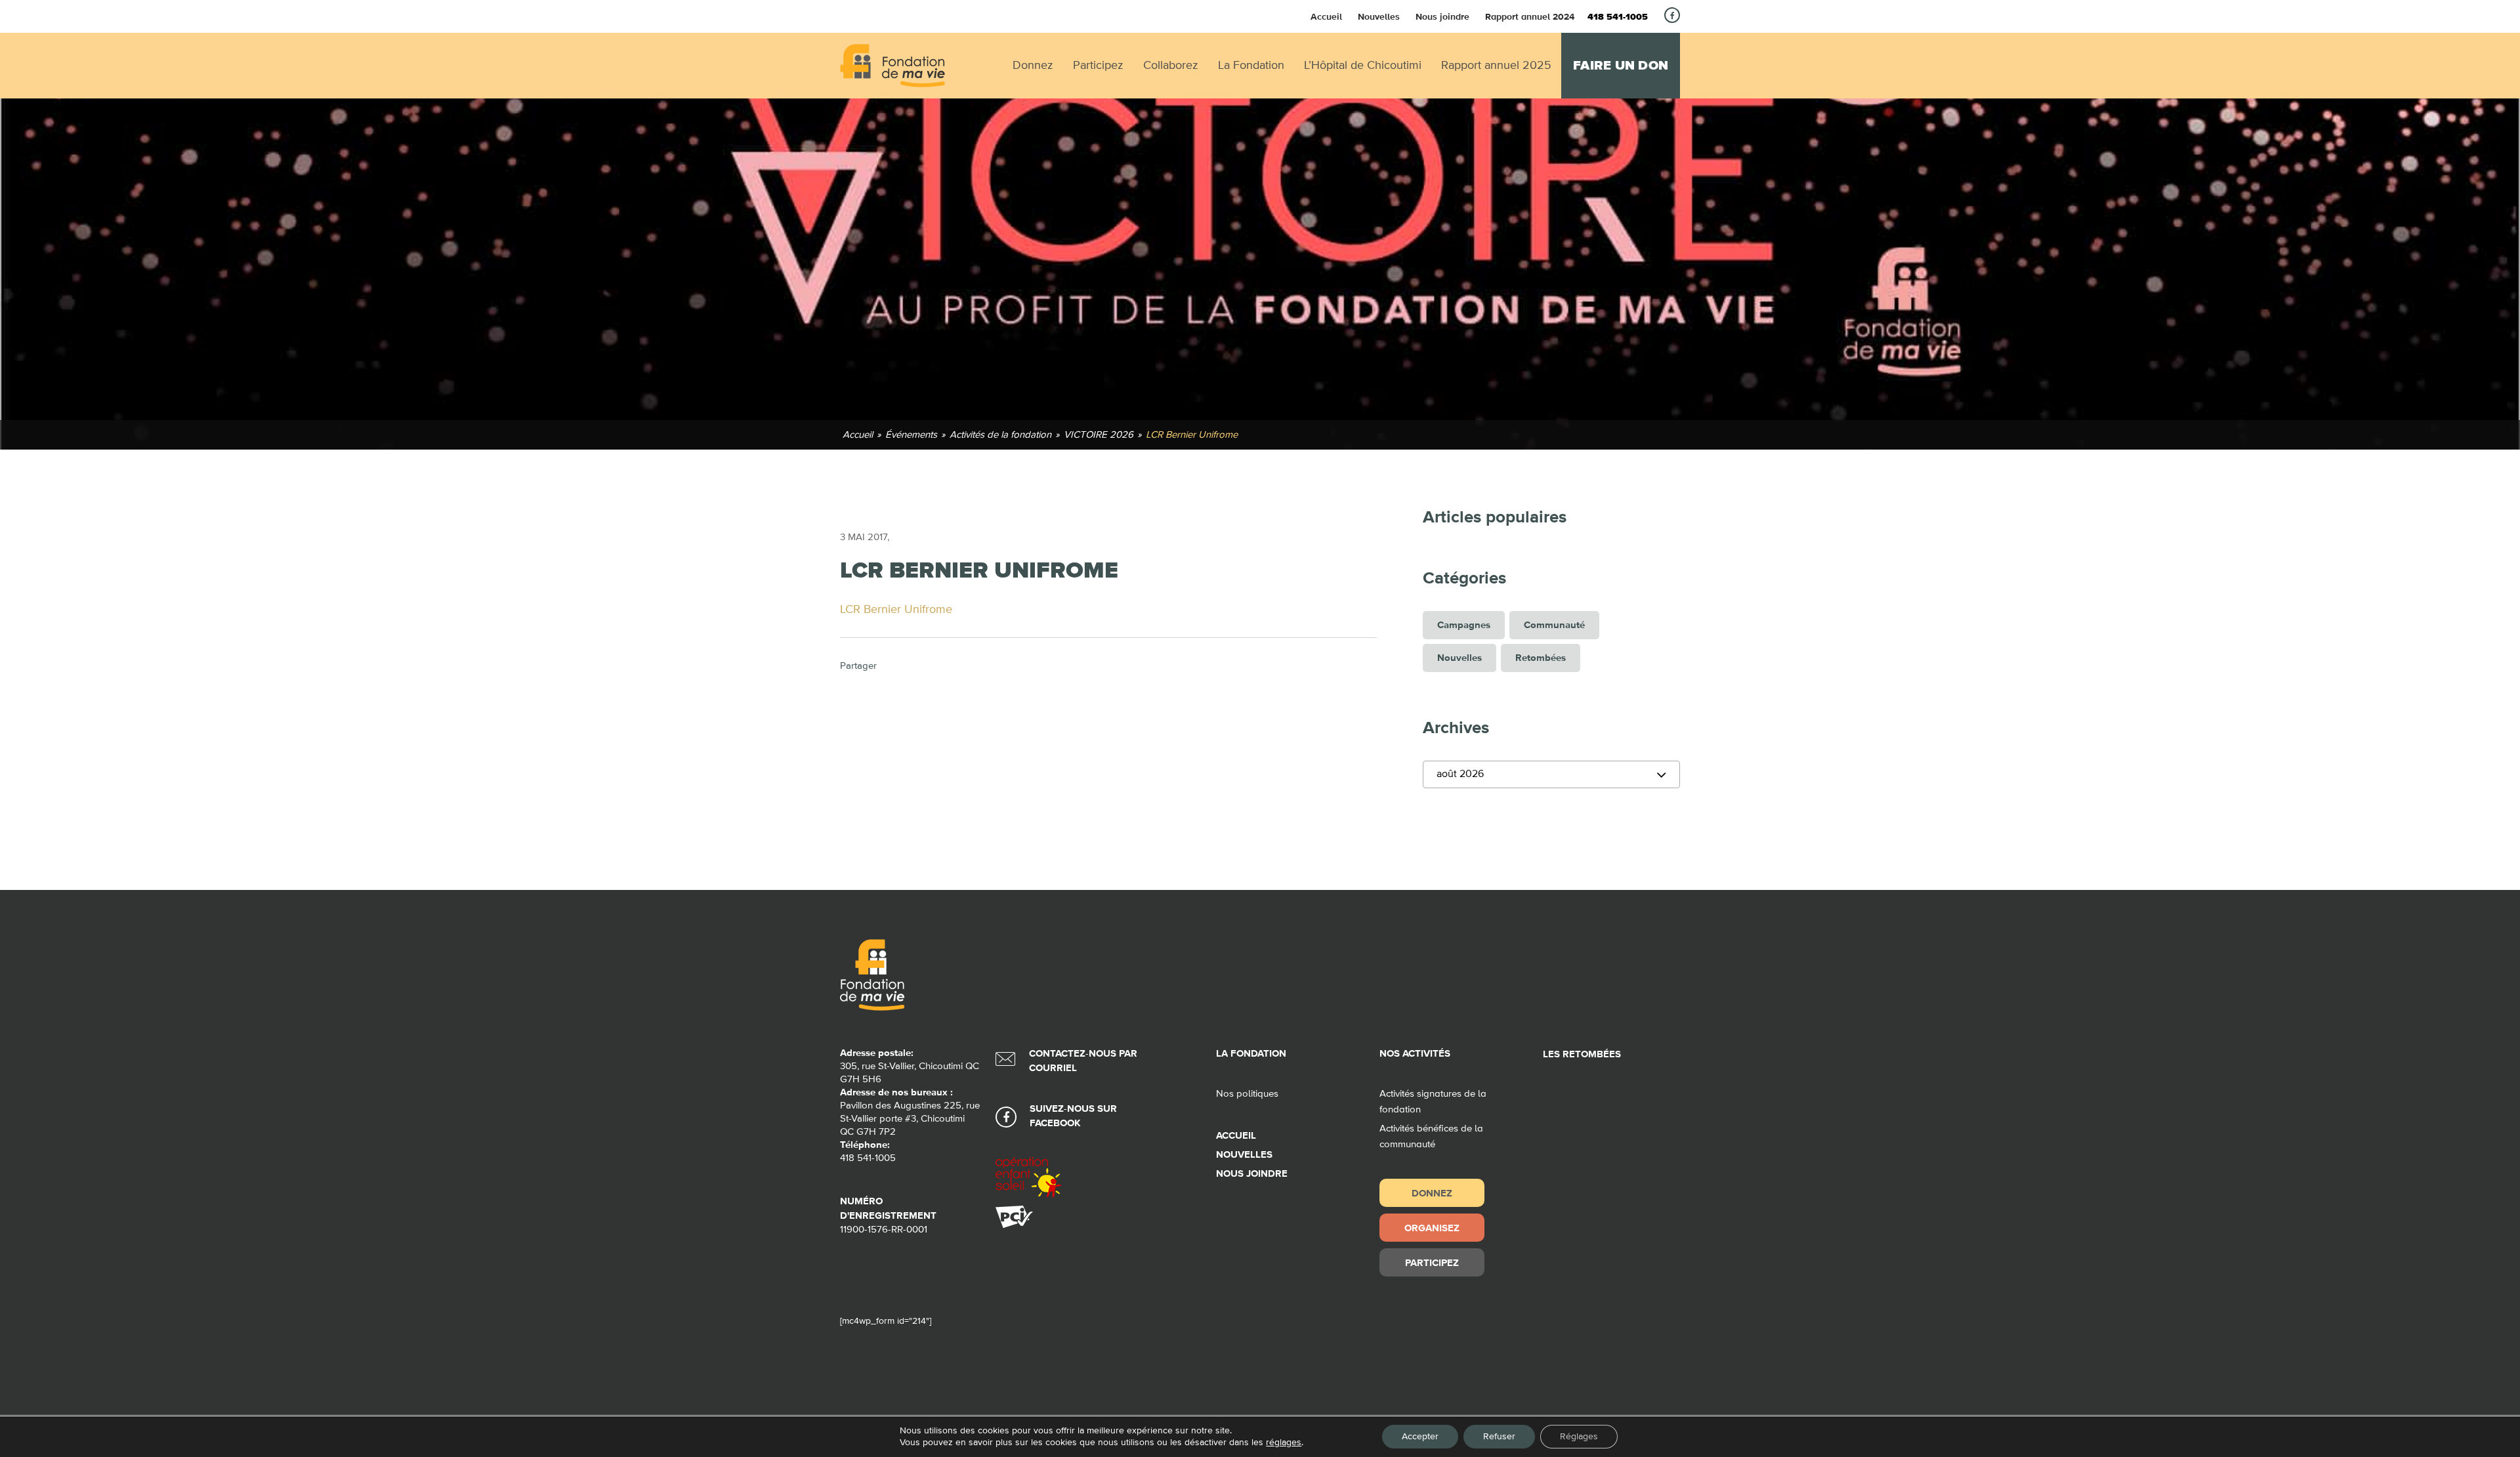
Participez (1432, 1262)
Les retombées (1582, 1054)
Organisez (1432, 1228)
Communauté (1554, 625)
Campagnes (1464, 625)
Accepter (1420, 1437)
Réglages (1579, 1437)
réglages (1284, 1443)
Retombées (1541, 658)
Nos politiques (1247, 1094)
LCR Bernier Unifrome (896, 610)
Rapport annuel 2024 (1530, 16)
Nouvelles (1379, 16)
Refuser (1499, 1437)
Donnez (1432, 1193)
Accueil (1326, 16)
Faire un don (1621, 66)
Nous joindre (1442, 16)
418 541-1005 (1618, 17)
